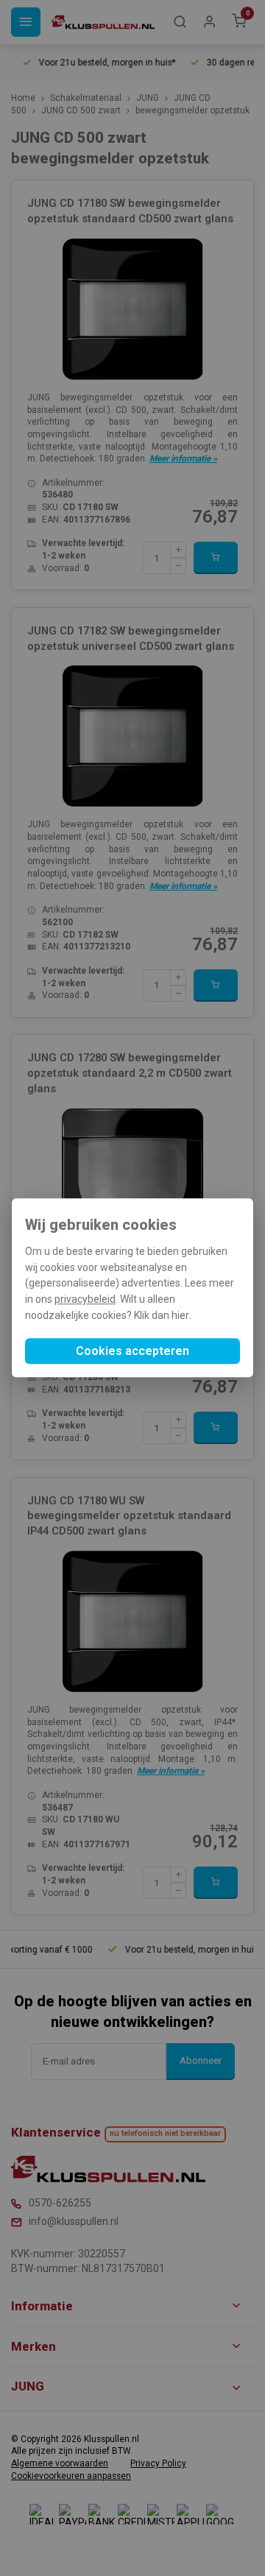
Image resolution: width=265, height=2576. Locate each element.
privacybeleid (85, 1299)
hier (180, 1315)
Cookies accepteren (132, 1352)
